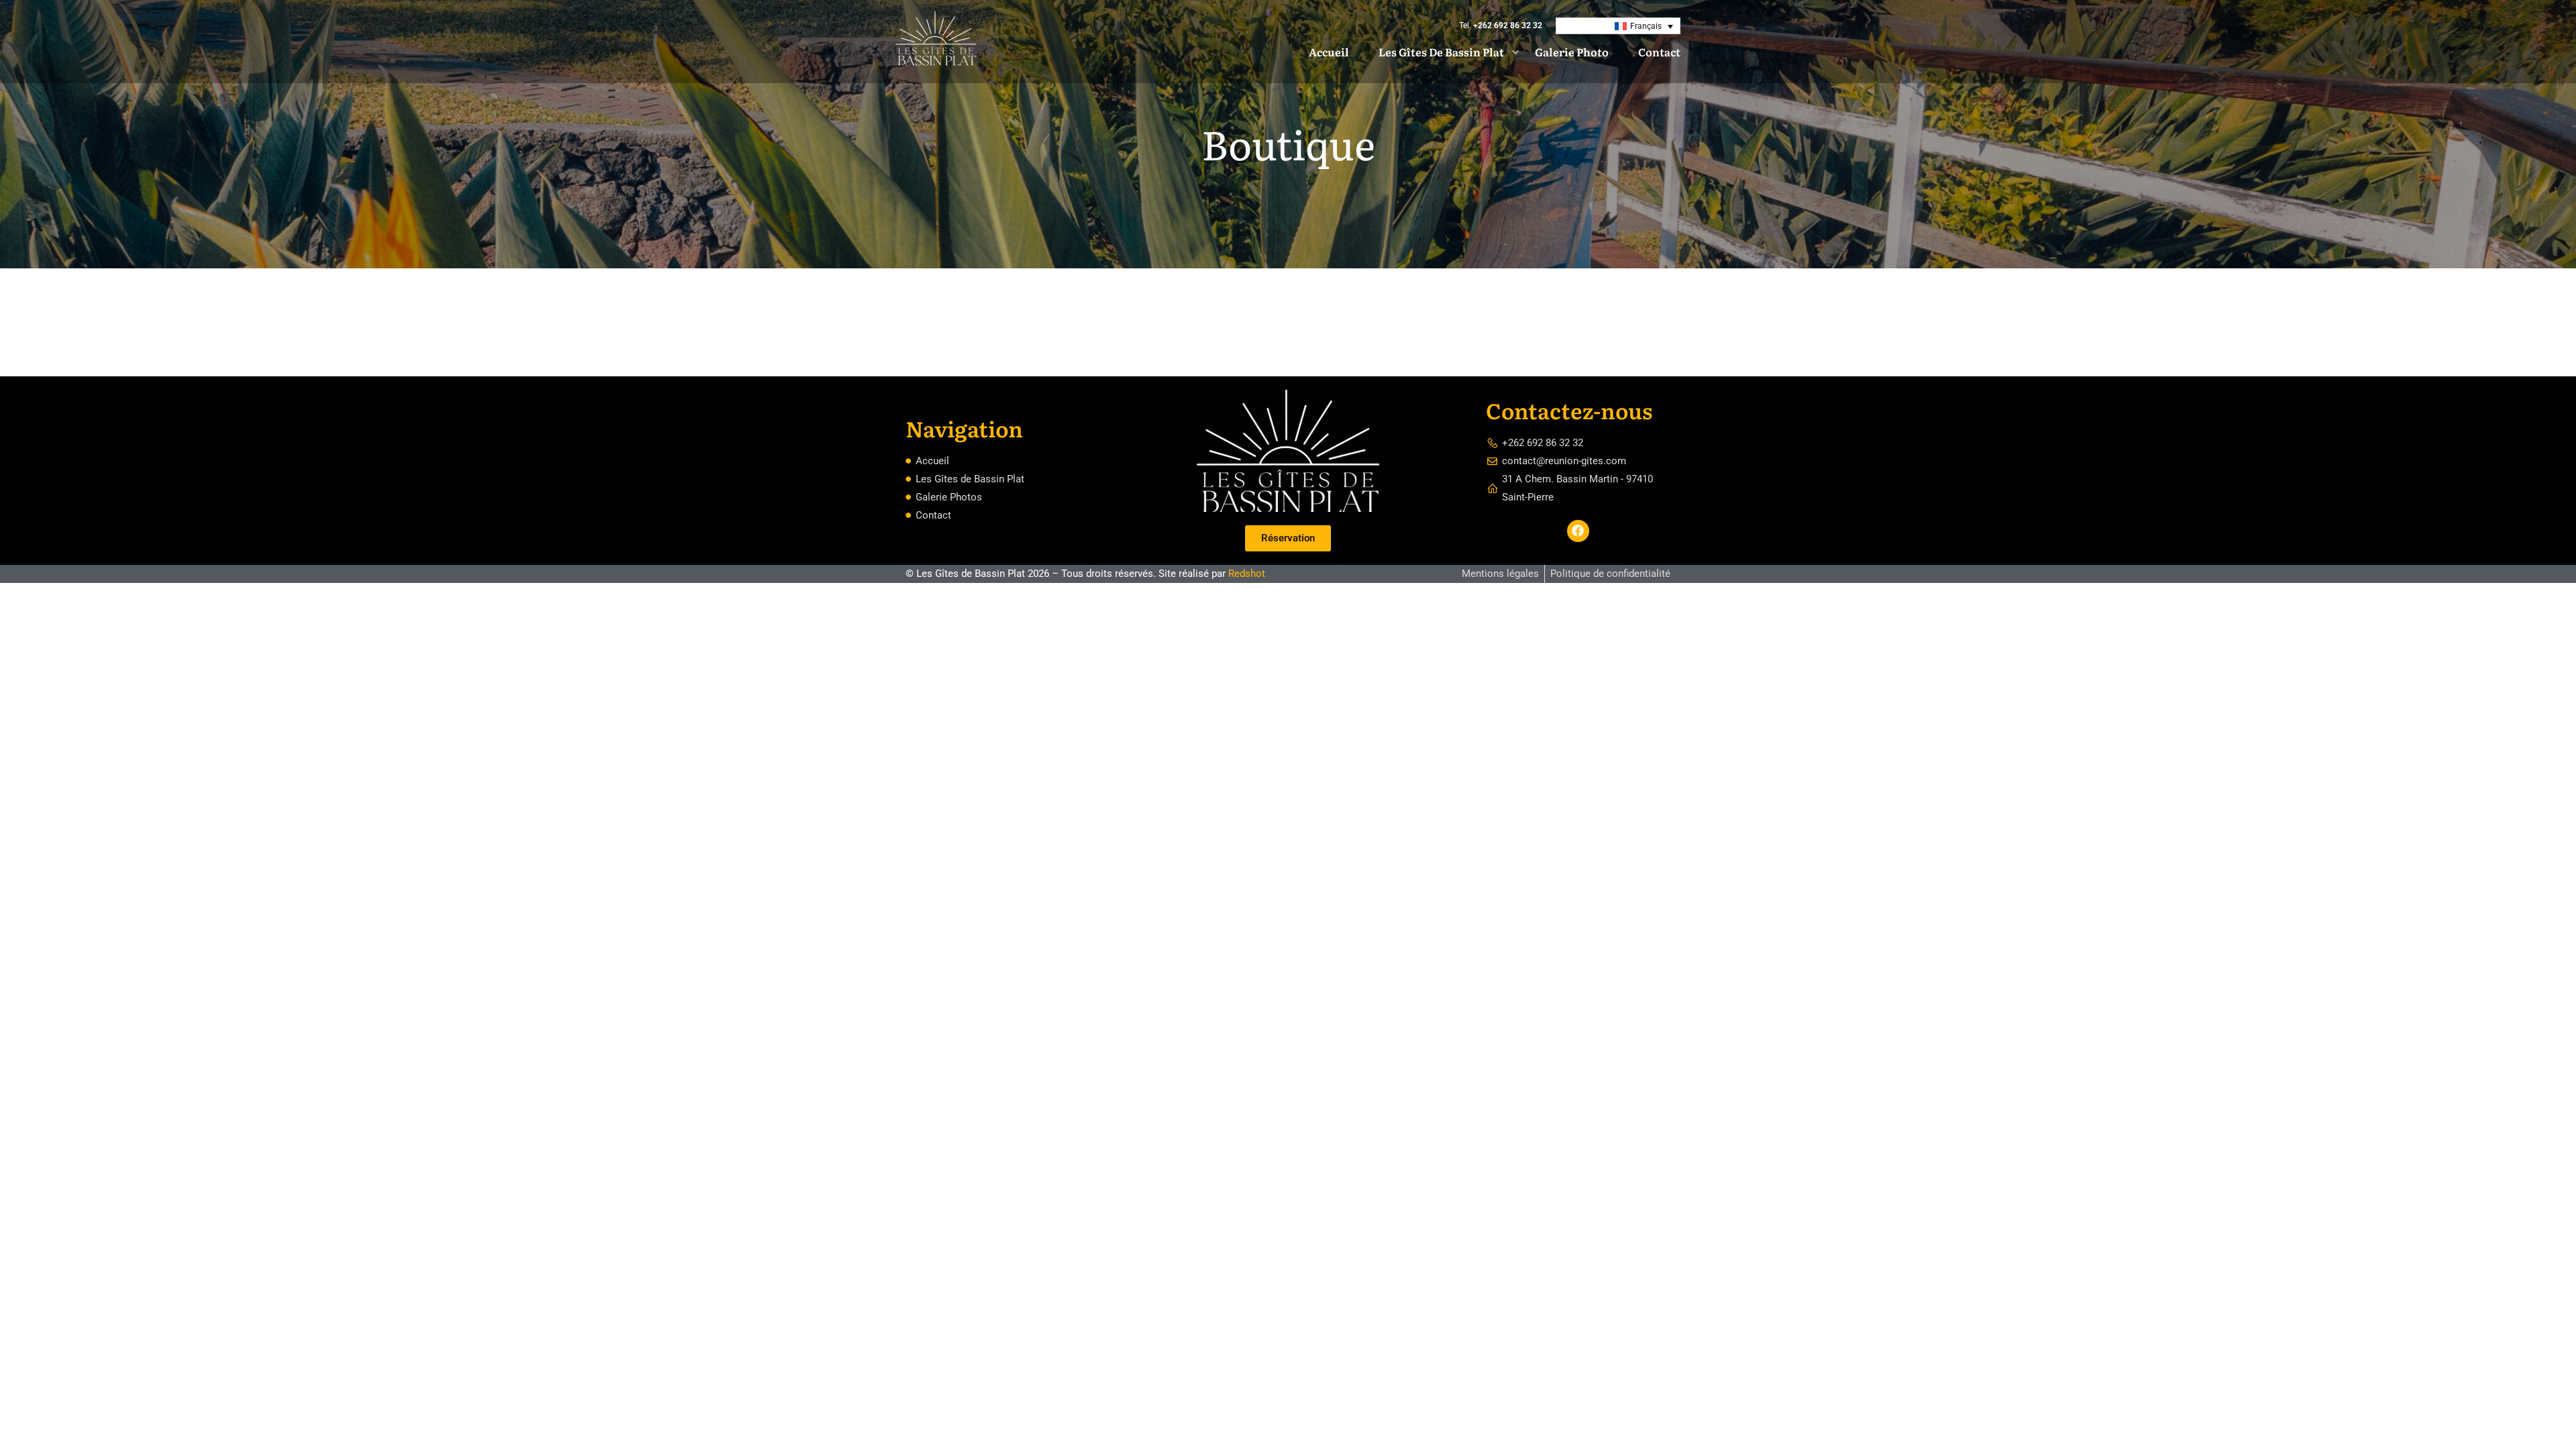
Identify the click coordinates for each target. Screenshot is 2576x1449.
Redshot (1247, 574)
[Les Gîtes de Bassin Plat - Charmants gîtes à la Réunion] (936, 42)
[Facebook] (1578, 531)
